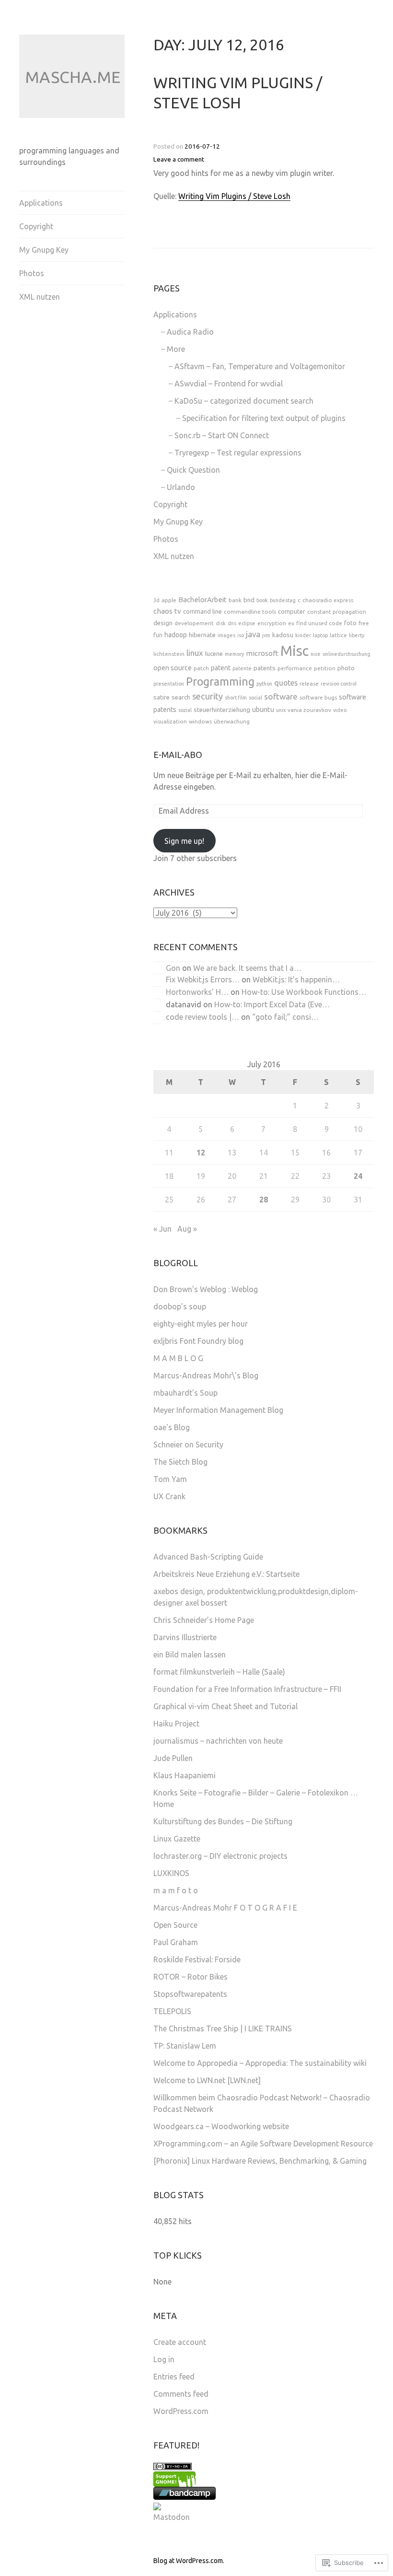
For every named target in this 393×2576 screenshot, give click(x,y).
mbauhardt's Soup (185, 1393)
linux (195, 653)
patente (242, 668)
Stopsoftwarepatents (190, 1994)
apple (169, 600)
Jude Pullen (173, 1758)
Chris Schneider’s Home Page (204, 1620)
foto (350, 623)
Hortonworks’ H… (197, 992)
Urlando (181, 487)
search (181, 697)
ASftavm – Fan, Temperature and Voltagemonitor (260, 366)
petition (325, 668)
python (264, 684)
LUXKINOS (171, 1873)
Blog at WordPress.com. (189, 2561)
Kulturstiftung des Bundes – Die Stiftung (223, 1821)
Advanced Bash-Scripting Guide (208, 1557)
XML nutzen (40, 297)
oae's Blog (172, 1427)
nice (316, 654)
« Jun (162, 1229)
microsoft (262, 653)
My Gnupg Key (44, 250)
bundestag (283, 600)
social (255, 698)
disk (221, 623)
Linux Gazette (177, 1839)
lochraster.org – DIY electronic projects (220, 1856)
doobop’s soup (180, 1306)
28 (264, 1200)
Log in (164, 2359)
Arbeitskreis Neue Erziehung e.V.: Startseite (226, 1574)
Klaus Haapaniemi (185, 1775)
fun (158, 635)
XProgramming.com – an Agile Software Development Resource (263, 2144)
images (226, 635)
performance (295, 668)
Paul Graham (176, 1942)
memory (234, 654)
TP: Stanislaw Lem (185, 2046)
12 (201, 1153)
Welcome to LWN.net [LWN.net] (207, 2080)
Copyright (36, 226)
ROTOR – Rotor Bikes (191, 1977)
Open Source (175, 1925)
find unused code (319, 623)
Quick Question (193, 470)
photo (346, 668)
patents (265, 668)
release (309, 683)
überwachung (232, 721)
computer (292, 611)
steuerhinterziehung (222, 710)
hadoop (176, 635)
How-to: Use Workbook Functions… (304, 992)
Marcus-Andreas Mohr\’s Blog (206, 1375)
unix (281, 710)
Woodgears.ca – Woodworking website (221, 2126)
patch (201, 668)
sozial (185, 710)
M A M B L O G (178, 1358)
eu (291, 623)
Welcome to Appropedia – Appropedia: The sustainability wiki (260, 2063)
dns (232, 623)
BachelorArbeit (202, 600)
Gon (173, 968)
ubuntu (263, 709)
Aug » (187, 1229)
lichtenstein (169, 654)
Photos (32, 273)
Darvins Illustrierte (185, 1637)
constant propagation (337, 612)
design (163, 623)
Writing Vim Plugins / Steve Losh (234, 196)
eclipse (247, 623)
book (262, 600)
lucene (214, 654)
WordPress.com (181, 2411)
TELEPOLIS (172, 2011)
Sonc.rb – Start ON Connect (222, 435)
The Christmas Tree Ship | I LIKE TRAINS (223, 2028)
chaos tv (167, 611)
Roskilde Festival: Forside (197, 1959)
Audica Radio (190, 332)
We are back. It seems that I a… (247, 968)
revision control (339, 684)
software (281, 696)
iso (241, 635)
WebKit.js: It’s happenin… (296, 979)
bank (235, 600)
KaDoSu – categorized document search (244, 401)
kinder (303, 635)
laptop (320, 635)
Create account (180, 2342)
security (208, 696)
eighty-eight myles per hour (201, 1324)
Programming (220, 681)
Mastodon (172, 2517)
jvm (266, 635)
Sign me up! (184, 841)
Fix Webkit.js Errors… (203, 979)
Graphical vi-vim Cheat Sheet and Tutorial (225, 1706)
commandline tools (250, 612)
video (340, 710)
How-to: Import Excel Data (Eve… (272, 1004)
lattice (338, 635)
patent (221, 668)
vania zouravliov (309, 710)
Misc (295, 651)
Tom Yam (170, 1479)
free (364, 623)
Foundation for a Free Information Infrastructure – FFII (247, 1689)
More (176, 349)
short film (236, 698)
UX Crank (169, 1496)
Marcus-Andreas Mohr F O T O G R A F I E (225, 1908)
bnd (249, 600)
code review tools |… (202, 1017)
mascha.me (73, 77)
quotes (286, 683)
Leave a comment (179, 159)
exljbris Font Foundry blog (198, 1341)
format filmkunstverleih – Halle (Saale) (219, 1672)
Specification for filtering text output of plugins (264, 418)
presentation (169, 684)
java (253, 634)
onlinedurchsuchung (347, 654)
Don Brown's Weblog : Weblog (206, 1289)
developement (194, 623)
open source (173, 668)
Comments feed (181, 2394)
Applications (41, 203)
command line (202, 611)
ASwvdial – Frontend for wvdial (229, 384)
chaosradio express (328, 600)
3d (156, 600)
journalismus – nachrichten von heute (218, 1741)
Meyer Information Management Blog (218, 1410)
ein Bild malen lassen (190, 1655)
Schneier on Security (188, 1445)
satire (162, 697)
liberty (357, 635)
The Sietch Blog (180, 1462)
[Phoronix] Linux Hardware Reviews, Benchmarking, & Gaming (260, 2161)
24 (358, 1176)
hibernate (202, 635)
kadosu (283, 635)
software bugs (318, 697)
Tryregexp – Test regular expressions (238, 453)
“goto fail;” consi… (285, 1017)
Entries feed (174, 2377)
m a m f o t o (176, 1890)
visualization (170, 721)
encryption (272, 623)
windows (200, 721)
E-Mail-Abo (178, 755)
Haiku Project (176, 1724)
